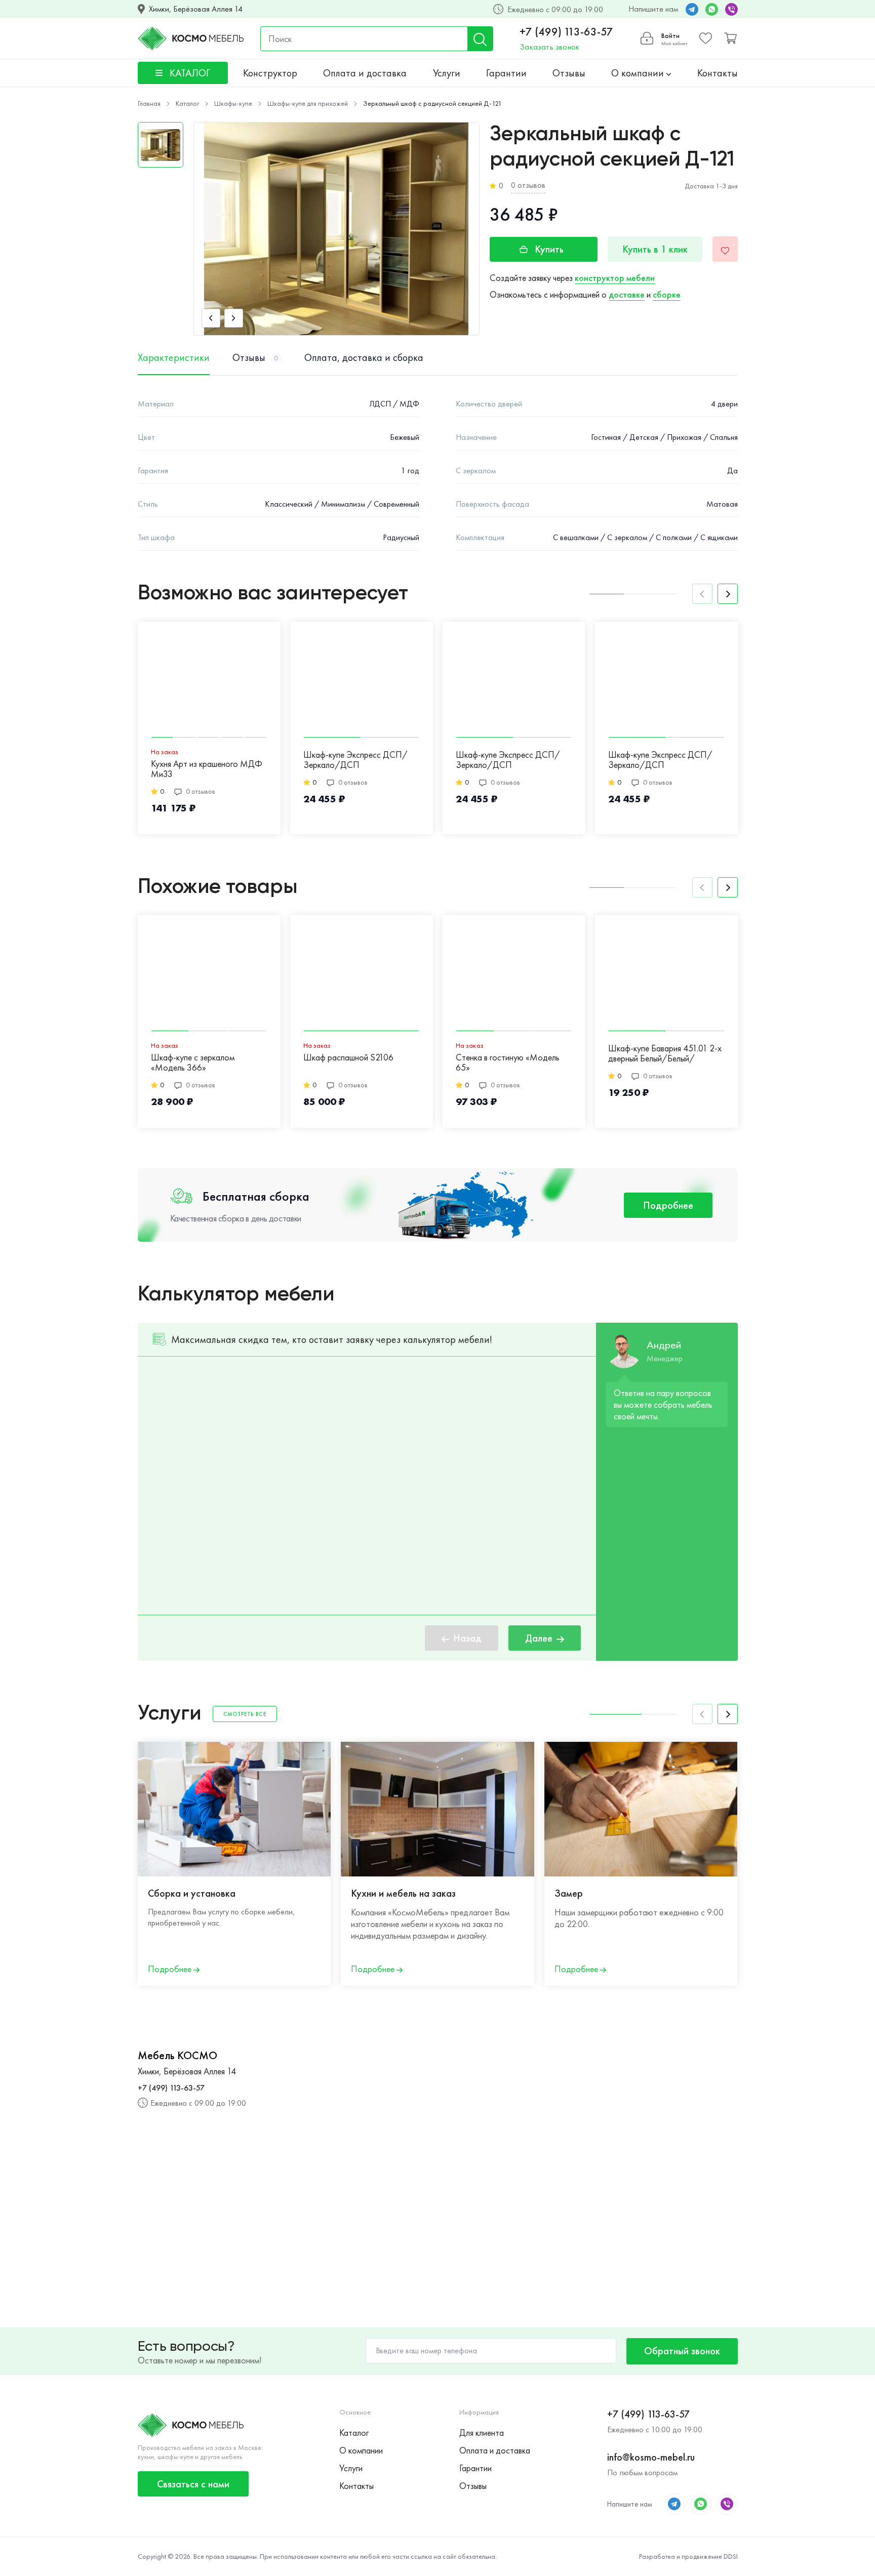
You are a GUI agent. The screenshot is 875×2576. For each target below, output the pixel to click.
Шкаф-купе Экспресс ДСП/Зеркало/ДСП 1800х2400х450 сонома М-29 (513, 760)
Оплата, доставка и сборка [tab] (364, 357)
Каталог (354, 2432)
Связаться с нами (193, 2484)
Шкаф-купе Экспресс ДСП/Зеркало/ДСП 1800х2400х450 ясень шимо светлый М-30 (356, 760)
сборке (667, 294)
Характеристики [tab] (174, 357)
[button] (211, 318)
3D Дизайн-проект (797, 1893)
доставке (627, 294)
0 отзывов (528, 185)
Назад (467, 1638)
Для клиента (482, 2432)
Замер (569, 1893)
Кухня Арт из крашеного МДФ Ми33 (207, 769)
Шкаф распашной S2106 (348, 1058)
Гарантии (506, 73)
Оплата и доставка (365, 73)
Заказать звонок (549, 47)
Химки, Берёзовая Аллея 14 (196, 9)
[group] (336, 229)
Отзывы (569, 73)
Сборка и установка (192, 1893)
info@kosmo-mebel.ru (651, 2457)
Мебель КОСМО (177, 2056)
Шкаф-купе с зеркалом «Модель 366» (193, 1063)
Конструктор (270, 73)
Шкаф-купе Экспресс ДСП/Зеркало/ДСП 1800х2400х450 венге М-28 (661, 760)
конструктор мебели (615, 278)
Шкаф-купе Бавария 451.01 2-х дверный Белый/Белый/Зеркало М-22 (665, 1054)
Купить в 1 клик (655, 249)
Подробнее (668, 1205)
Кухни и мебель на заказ (403, 1893)
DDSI (731, 2556)
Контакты (718, 73)
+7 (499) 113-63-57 (566, 32)
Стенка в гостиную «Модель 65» (508, 1063)
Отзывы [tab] (255, 357)
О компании (639, 73)
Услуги (447, 73)
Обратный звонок (682, 2351)
